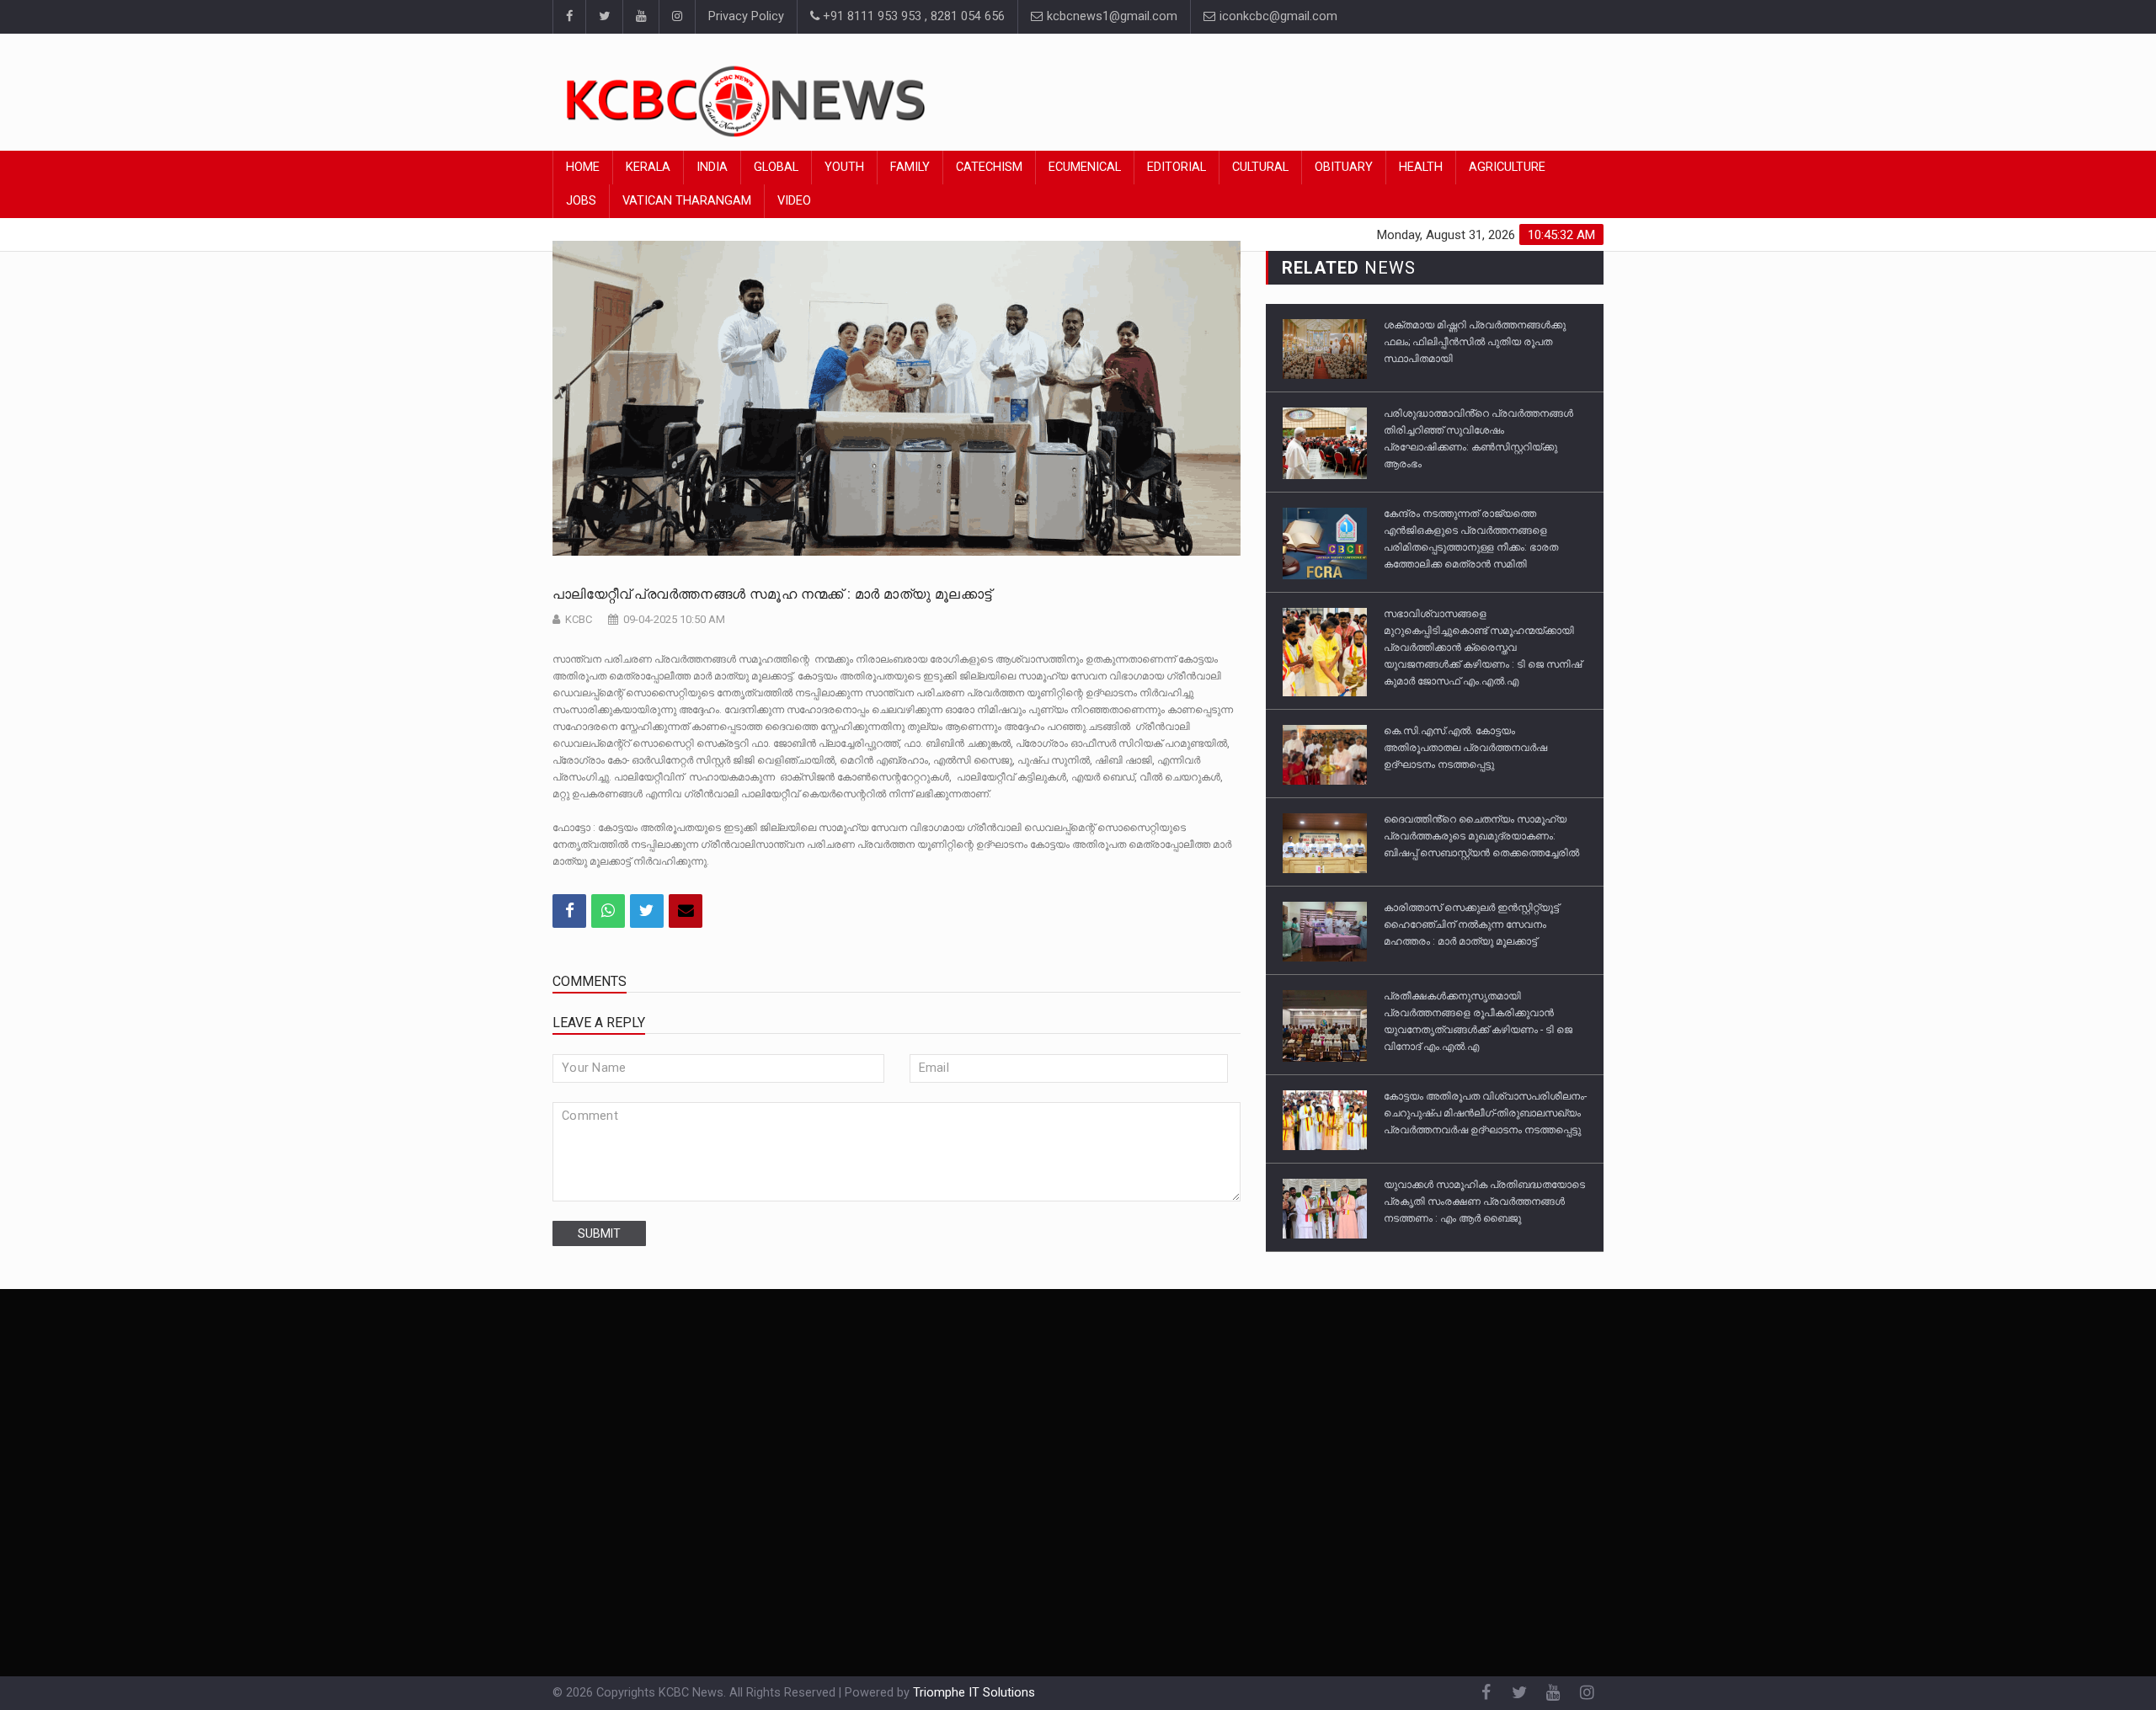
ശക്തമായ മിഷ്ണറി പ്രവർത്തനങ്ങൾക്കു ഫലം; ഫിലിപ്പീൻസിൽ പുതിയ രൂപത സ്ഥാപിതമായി (1475, 342)
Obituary (1344, 167)
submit (599, 1233)
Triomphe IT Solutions (974, 1693)
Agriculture (1507, 167)
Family (910, 167)
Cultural (1260, 167)
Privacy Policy (746, 16)
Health (1421, 167)
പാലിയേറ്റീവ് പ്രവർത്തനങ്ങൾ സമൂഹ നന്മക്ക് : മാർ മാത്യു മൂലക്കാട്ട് (772, 594)
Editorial (1177, 167)
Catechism (989, 167)
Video (794, 201)
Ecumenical (1085, 167)
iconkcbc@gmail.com (1277, 16)
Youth (844, 167)
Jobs (581, 201)
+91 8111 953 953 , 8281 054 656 (912, 16)
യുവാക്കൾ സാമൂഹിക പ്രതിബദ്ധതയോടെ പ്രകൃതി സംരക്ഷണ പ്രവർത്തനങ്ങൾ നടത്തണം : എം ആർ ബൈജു (1484, 1201)
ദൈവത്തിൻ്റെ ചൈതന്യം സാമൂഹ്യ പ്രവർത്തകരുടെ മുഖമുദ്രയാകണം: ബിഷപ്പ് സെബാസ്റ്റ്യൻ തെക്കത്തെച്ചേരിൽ (1481, 836)
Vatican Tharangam (687, 201)
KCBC (579, 619)
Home (583, 167)
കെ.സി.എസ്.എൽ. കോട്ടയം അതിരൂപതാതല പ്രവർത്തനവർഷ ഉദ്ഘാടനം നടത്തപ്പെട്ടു (1465, 748)
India (712, 167)
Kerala (648, 167)
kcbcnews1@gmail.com (1110, 16)
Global (776, 167)
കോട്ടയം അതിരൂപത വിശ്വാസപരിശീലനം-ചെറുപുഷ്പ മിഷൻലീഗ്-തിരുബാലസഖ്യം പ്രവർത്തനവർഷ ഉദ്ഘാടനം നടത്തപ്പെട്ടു (1485, 1113)
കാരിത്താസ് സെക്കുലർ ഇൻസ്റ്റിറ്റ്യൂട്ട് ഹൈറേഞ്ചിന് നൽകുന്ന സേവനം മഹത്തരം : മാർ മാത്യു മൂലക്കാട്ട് (1471, 924)
